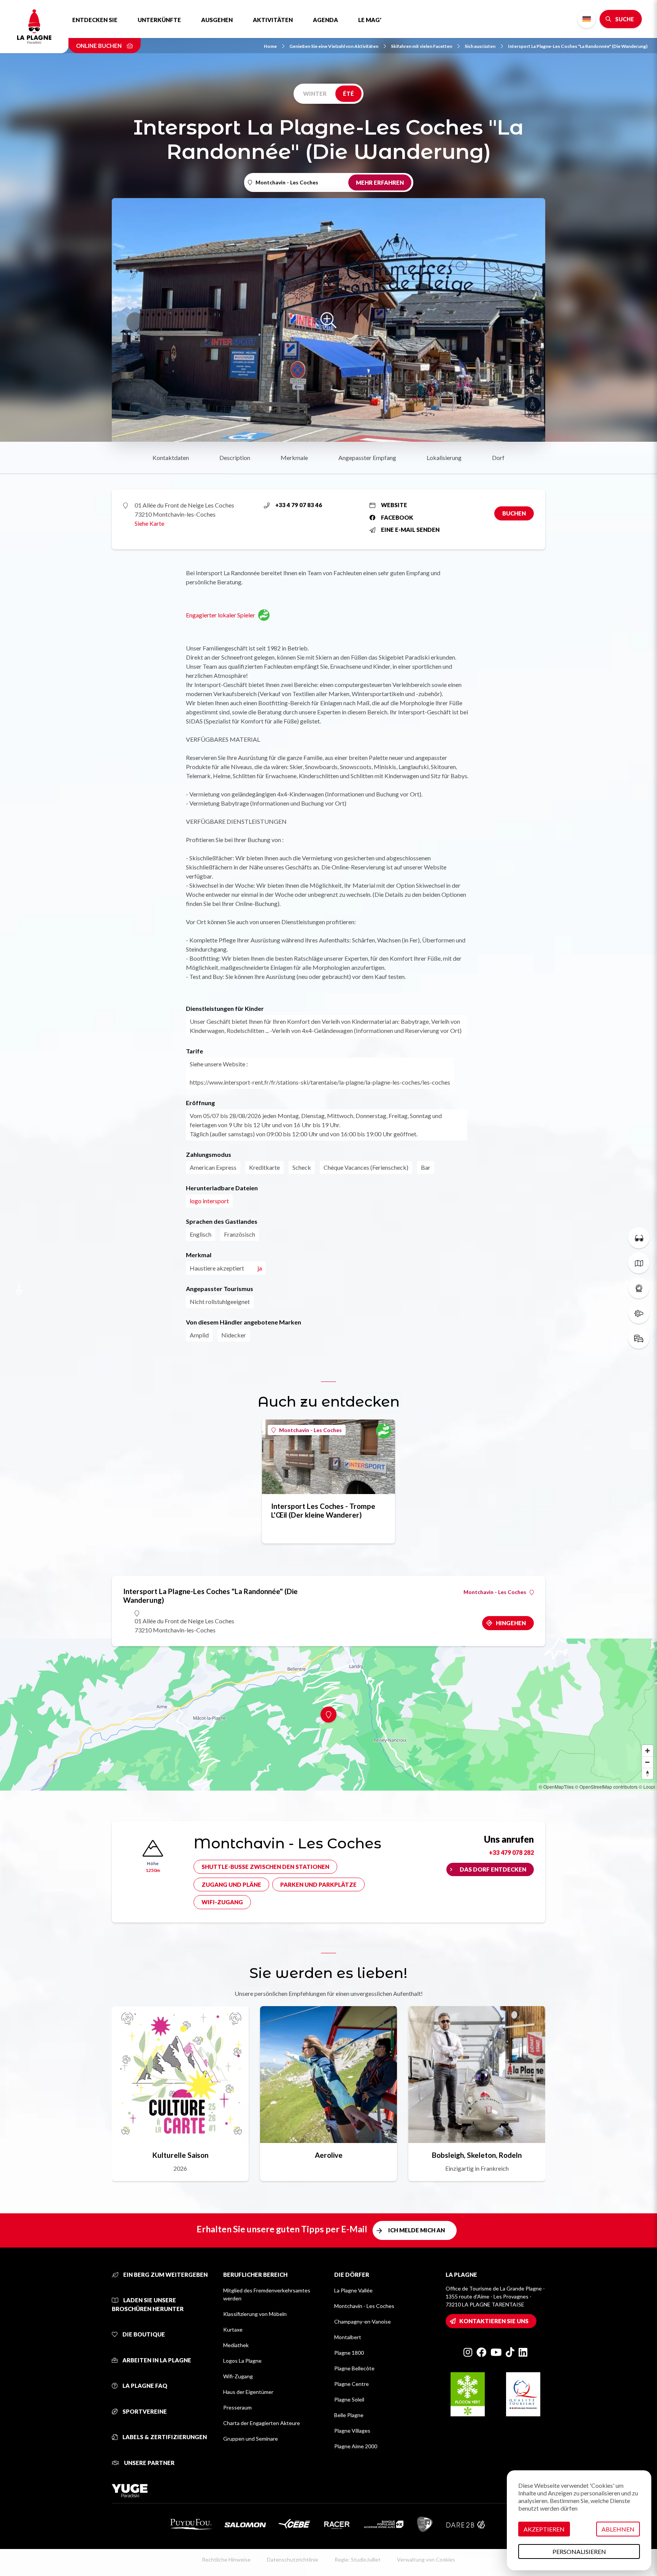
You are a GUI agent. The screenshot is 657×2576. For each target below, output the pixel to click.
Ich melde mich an (417, 2230)
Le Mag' (370, 20)
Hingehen (511, 1623)
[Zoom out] (647, 1762)
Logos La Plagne (242, 2361)
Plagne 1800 (349, 2353)
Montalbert (348, 2337)
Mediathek (236, 2345)
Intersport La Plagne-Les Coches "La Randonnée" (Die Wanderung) (578, 46)
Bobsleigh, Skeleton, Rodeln (477, 2155)
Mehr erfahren (380, 182)
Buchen (514, 513)
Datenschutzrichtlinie (293, 2559)
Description (235, 458)
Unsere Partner (149, 2463)
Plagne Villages (352, 2431)
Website (394, 505)
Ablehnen (618, 2529)
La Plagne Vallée (353, 2290)
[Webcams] (639, 1288)
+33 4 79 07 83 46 (299, 505)
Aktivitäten (273, 20)
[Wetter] (639, 1313)
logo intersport (209, 1201)
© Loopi (647, 1787)
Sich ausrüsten (480, 46)
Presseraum (237, 2407)
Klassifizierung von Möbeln (255, 2314)
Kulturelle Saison (180, 2155)
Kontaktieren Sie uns (494, 2321)
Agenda (325, 20)
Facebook (397, 517)
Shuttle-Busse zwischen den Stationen (265, 1867)
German (587, 19)
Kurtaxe (233, 2329)
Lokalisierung (444, 458)
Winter (315, 94)
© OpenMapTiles (556, 1787)
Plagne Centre (352, 2384)
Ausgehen (217, 20)
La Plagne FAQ (144, 2386)
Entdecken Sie (95, 20)
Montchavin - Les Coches (310, 1430)
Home (270, 46)
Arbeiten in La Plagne (156, 2360)
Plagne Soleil (349, 2399)
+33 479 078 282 (511, 1852)
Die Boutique (143, 2334)
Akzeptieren (544, 2529)
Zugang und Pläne (231, 1884)
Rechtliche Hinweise (226, 2559)
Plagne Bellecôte (354, 2368)
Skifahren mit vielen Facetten (421, 46)
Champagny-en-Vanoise (363, 2321)
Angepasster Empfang (367, 458)
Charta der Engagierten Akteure (262, 2423)
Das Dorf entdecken (493, 1869)
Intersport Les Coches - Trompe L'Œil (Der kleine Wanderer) (323, 1510)
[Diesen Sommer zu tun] (639, 1238)
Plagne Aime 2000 (356, 2446)
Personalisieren (579, 2551)
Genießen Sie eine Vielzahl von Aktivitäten (334, 46)
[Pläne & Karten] (639, 1263)
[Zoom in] (647, 1751)
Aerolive (329, 2155)
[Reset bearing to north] (647, 1773)
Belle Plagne (349, 2415)
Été (348, 94)
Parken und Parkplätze (318, 1884)
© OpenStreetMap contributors (606, 1787)
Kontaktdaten (171, 458)
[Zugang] (639, 1338)
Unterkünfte (159, 20)
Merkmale (294, 458)
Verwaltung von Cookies (426, 2559)
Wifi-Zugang (222, 1902)
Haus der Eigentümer (248, 2392)
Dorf (498, 458)
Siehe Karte (149, 523)
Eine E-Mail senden (410, 530)
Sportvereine (144, 2411)
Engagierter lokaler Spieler (221, 615)
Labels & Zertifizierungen (164, 2437)
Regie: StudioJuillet (358, 2559)
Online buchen (99, 46)
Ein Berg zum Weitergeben (165, 2275)
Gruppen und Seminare (251, 2439)
